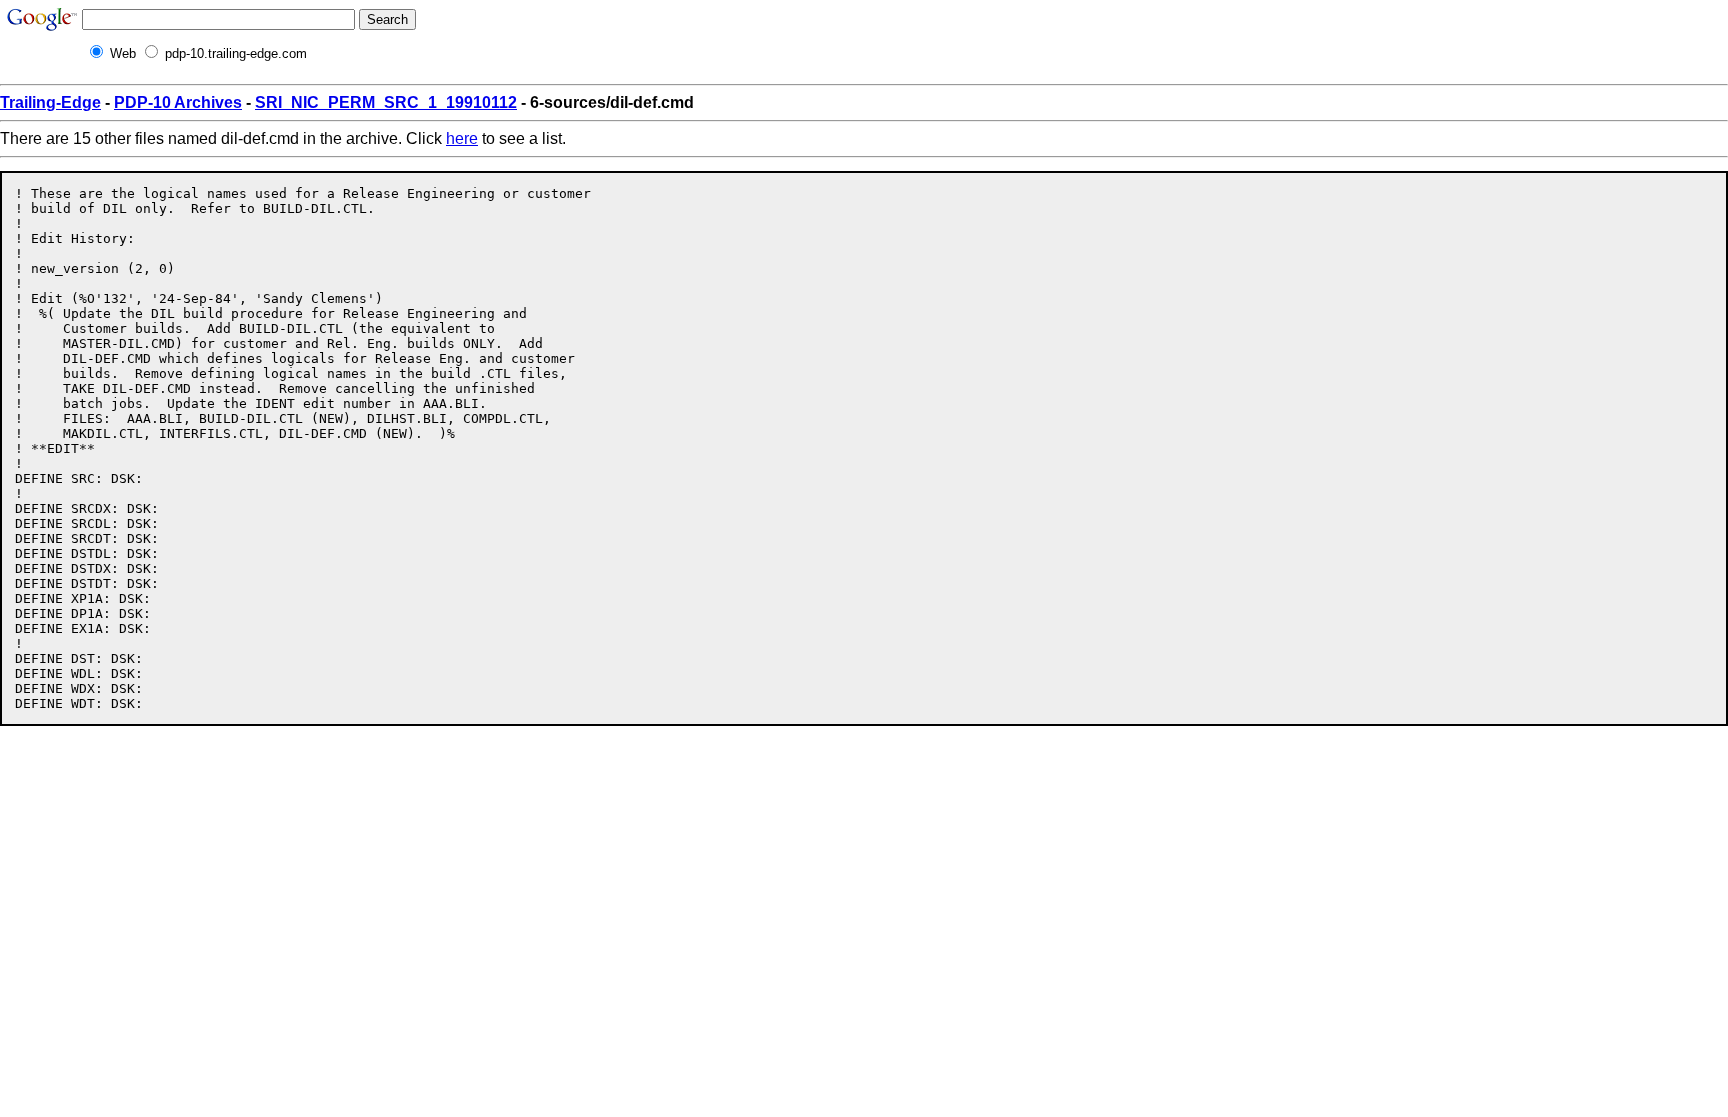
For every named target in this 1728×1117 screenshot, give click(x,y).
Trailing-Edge (50, 102)
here (462, 138)
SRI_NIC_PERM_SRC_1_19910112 (386, 102)
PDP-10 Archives (178, 102)
